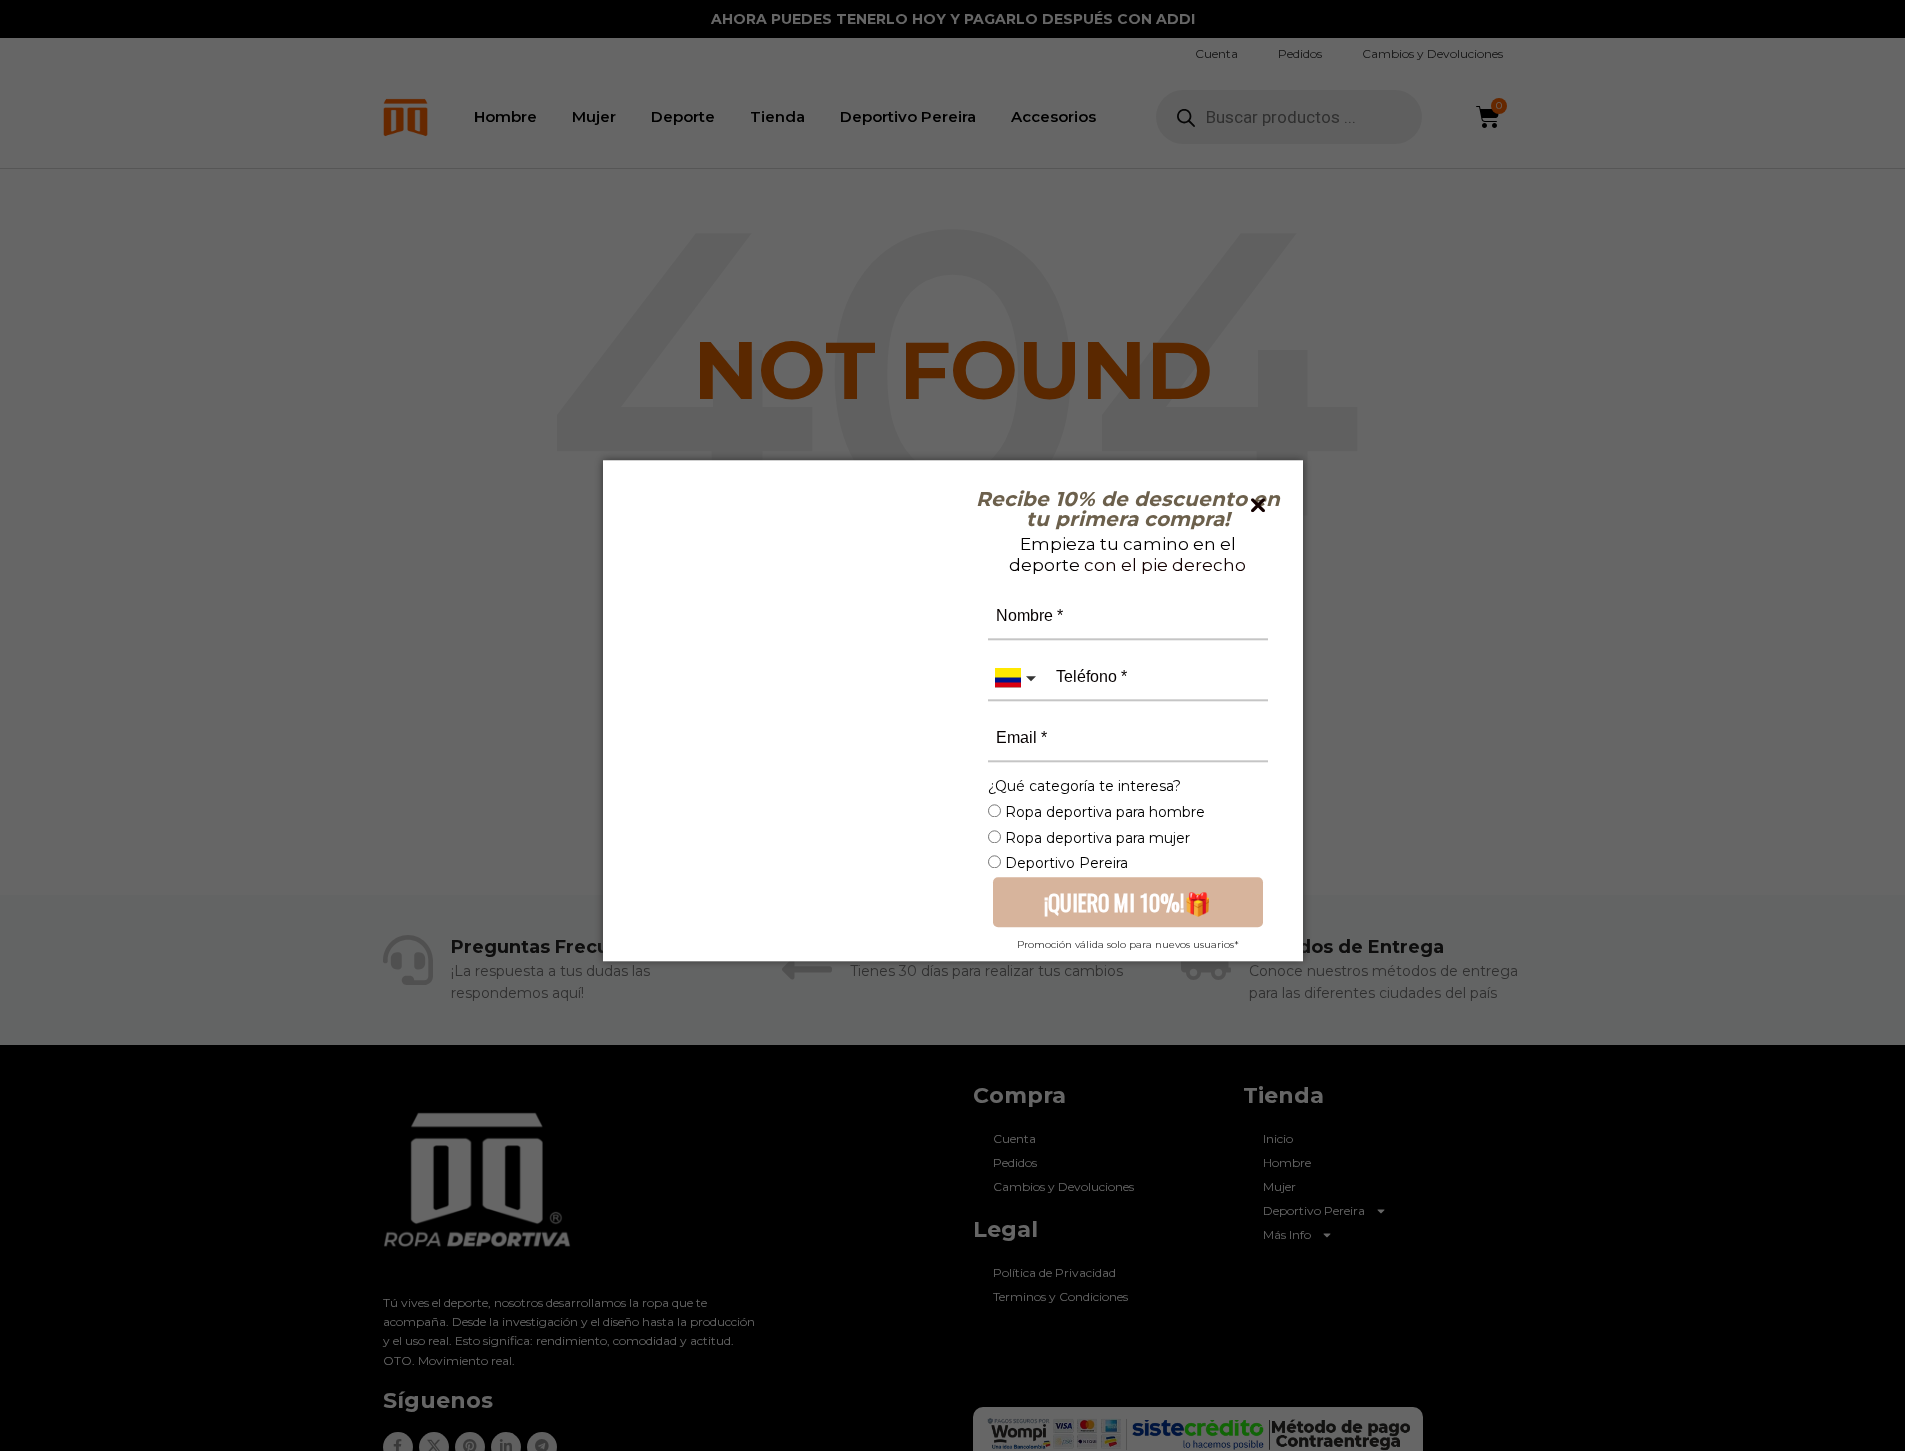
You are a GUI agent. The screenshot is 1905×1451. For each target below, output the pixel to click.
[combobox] (1018, 677)
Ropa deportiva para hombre (1103, 812)
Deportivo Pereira (1064, 863)
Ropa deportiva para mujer (1095, 838)
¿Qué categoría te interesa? (1084, 785)
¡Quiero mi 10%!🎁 (1127, 901)
